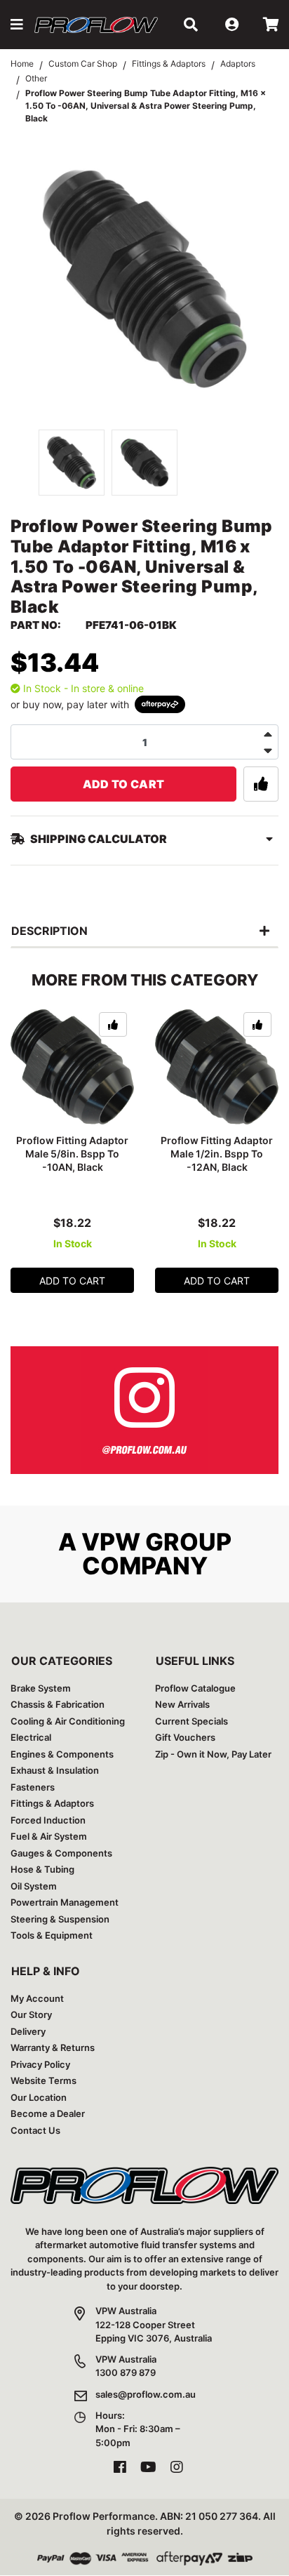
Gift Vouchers (185, 1737)
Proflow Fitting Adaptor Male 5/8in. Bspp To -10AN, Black (72, 1154)
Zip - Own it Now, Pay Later (213, 1754)
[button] (17, 25)
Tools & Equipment (52, 1935)
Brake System (41, 1688)
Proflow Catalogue (195, 1688)
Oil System (34, 1886)
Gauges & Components (61, 1853)
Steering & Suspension (60, 1919)
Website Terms (43, 2080)
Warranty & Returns (53, 2047)
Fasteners (33, 1787)
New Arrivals (182, 1704)
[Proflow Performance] (96, 24)
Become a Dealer (48, 2113)
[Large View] (72, 463)
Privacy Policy (40, 2064)
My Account (37, 1998)
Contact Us (35, 2130)
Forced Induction (48, 1820)
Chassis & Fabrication (58, 1704)
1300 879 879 (126, 2372)
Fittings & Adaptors (52, 1803)
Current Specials (191, 1721)
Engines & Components (62, 1754)
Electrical (31, 1737)
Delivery (28, 2031)
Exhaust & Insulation (55, 1770)
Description (49, 931)
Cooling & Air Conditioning (68, 1721)
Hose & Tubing (42, 1869)
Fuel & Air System (49, 1836)
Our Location (39, 2097)
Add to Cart (124, 784)
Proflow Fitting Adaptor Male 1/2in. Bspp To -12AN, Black (217, 1154)
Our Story (31, 2014)
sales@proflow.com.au (146, 2394)
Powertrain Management (65, 1902)
